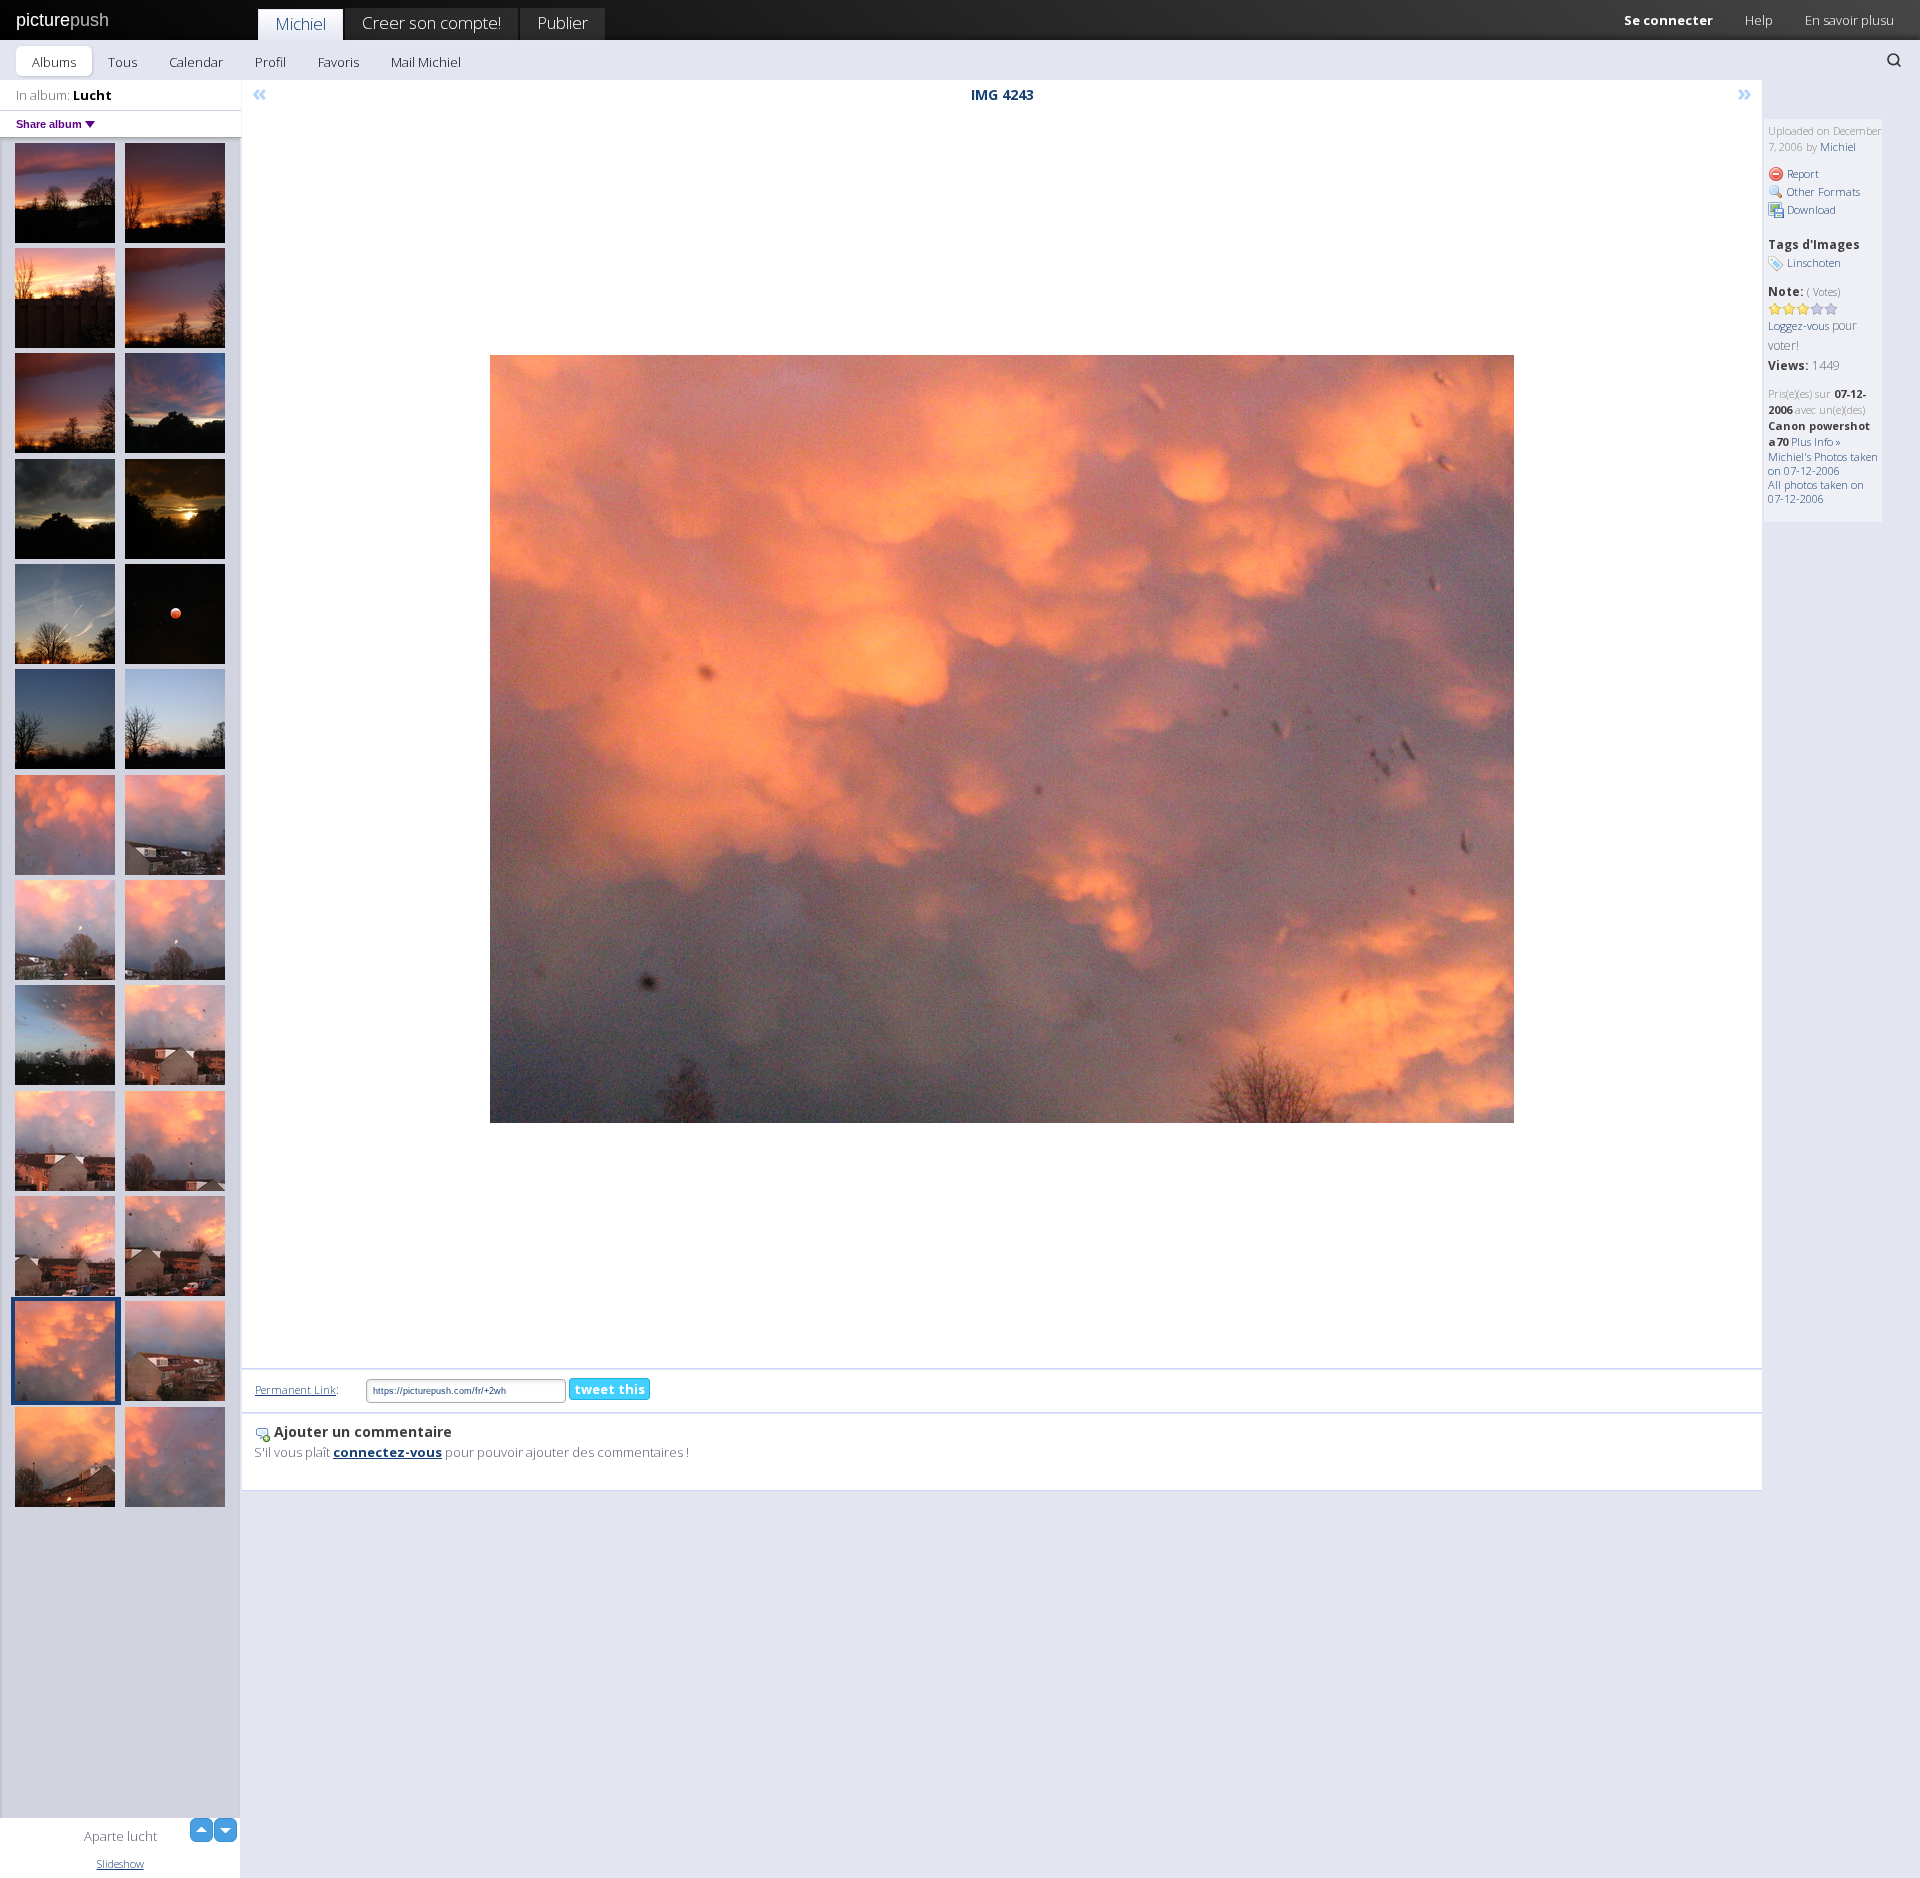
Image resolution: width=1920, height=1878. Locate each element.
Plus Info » (1816, 441)
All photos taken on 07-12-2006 (1816, 491)
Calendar (196, 62)
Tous (122, 62)
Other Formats (1822, 191)
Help (1759, 20)
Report (1801, 173)
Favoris (338, 62)
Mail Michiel (426, 62)
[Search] (1894, 60)
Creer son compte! (431, 22)
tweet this (609, 1389)
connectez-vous (387, 1452)
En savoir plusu (1849, 20)
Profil (270, 62)
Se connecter (1668, 20)
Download (1810, 209)
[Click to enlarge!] (1002, 739)
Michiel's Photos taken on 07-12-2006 (1823, 463)
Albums (54, 62)
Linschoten (1814, 262)
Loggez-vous (1798, 325)
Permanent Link (295, 1389)
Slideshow (120, 1863)
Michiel (300, 23)
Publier (562, 22)
